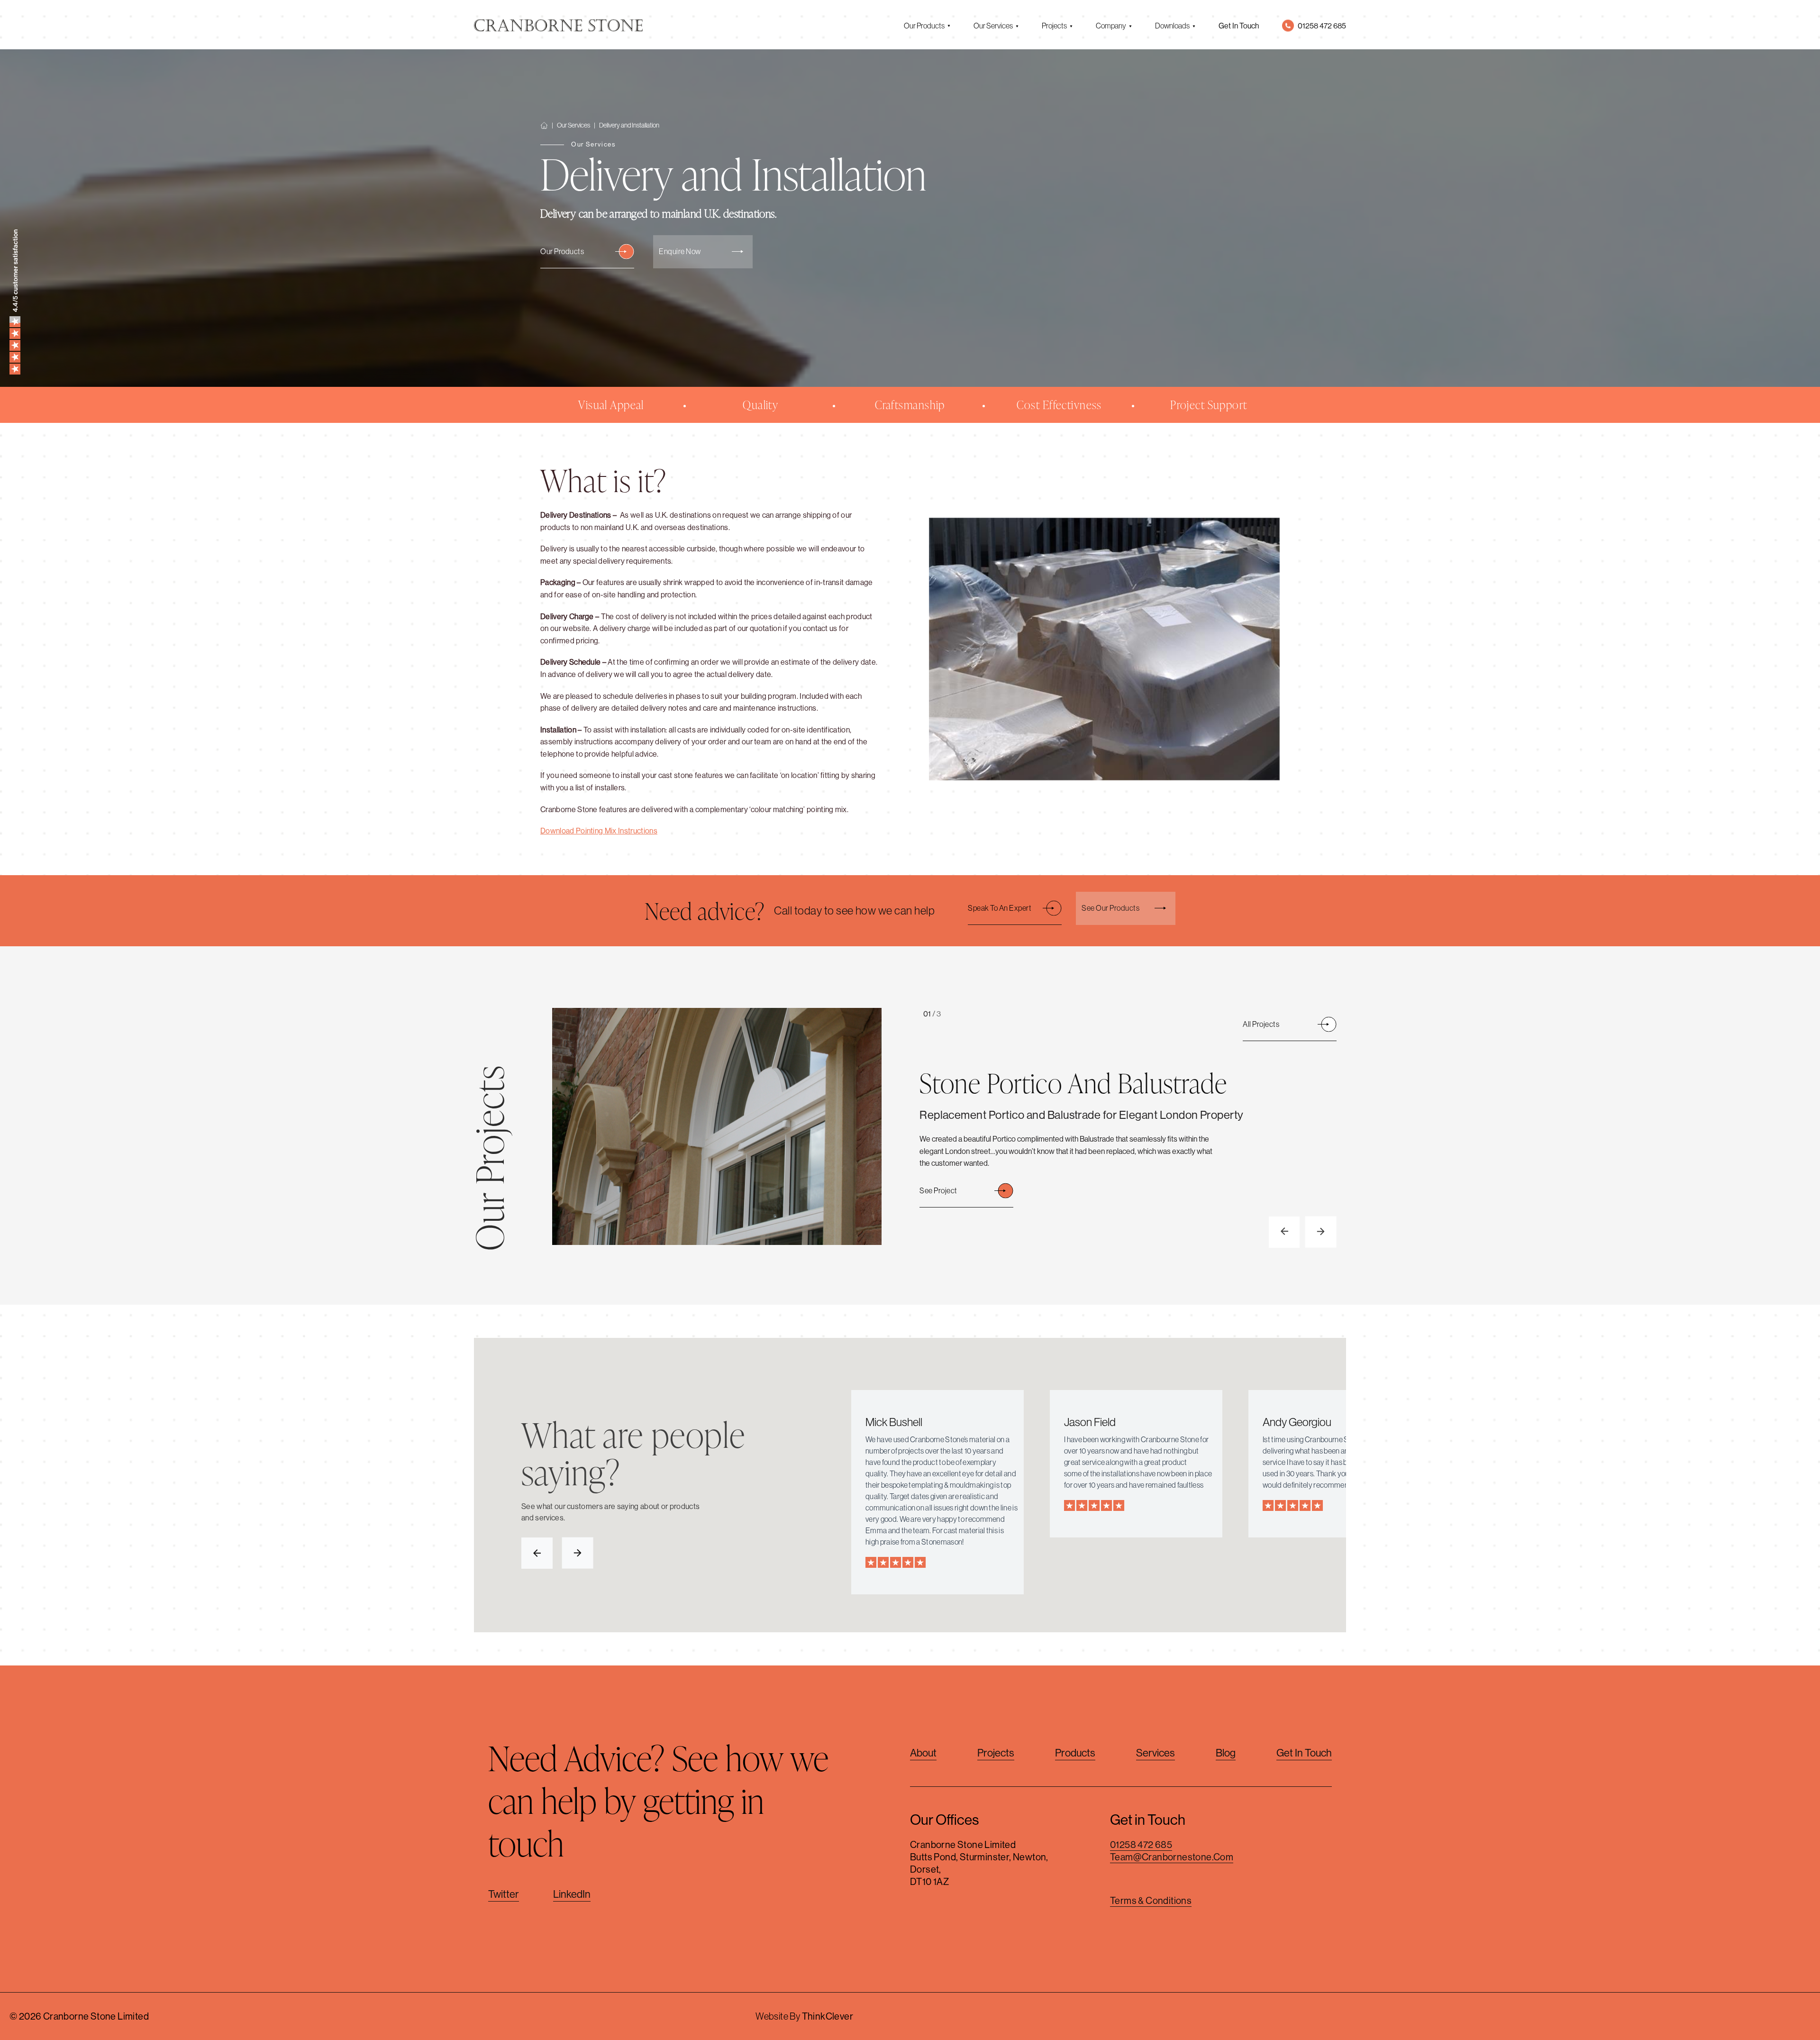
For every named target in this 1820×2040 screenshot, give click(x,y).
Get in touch (1304, 1753)
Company (1111, 26)
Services (1156, 1753)
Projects (1054, 26)
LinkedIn (572, 1894)
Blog (1226, 1753)
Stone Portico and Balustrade (1073, 1083)
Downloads (1172, 26)
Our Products (924, 26)
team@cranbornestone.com (1172, 1857)
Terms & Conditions (1151, 1900)
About (923, 1753)
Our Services (993, 26)
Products (1075, 1753)
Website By (804, 2016)
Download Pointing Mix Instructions (599, 831)
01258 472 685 (1141, 1844)
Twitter (504, 1894)
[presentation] (1284, 1232)
